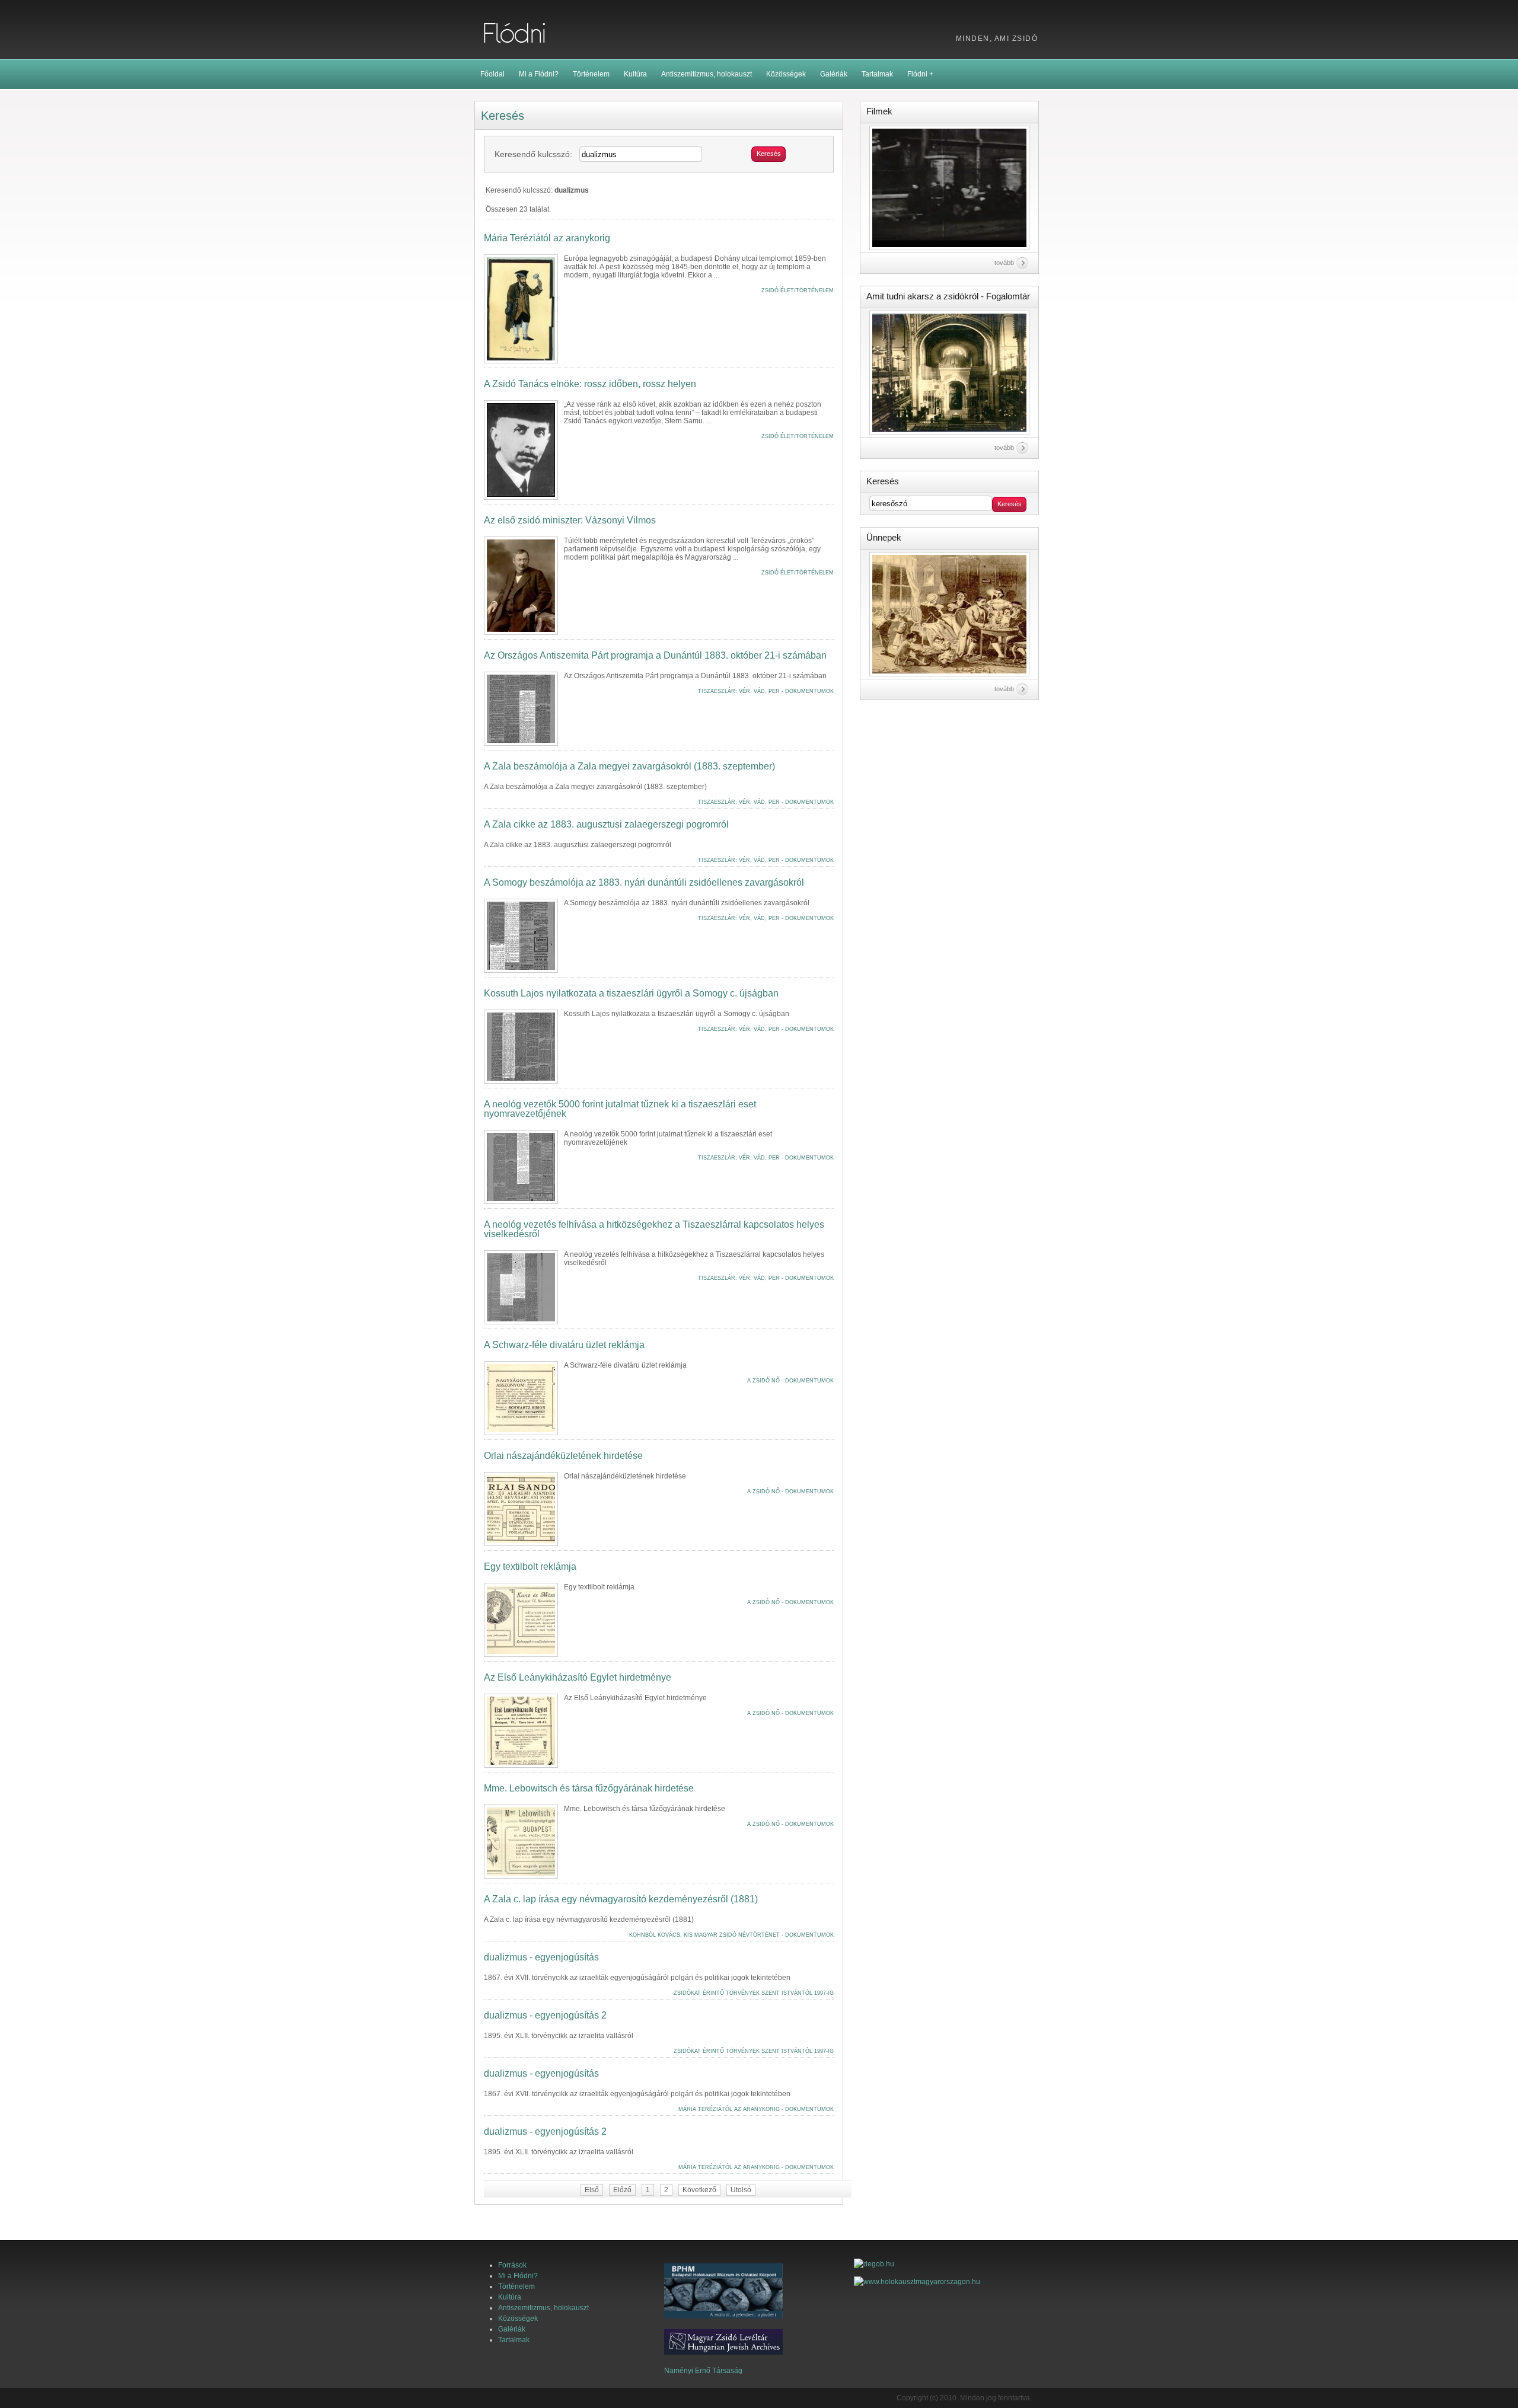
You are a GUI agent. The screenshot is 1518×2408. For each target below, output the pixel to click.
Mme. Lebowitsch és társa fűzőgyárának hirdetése (589, 1789)
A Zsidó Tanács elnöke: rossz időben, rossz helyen (590, 384)
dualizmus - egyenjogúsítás (541, 1957)
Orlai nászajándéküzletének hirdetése (563, 1456)
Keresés (769, 154)
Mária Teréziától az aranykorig (547, 238)
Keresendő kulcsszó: (533, 154)
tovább (1004, 263)
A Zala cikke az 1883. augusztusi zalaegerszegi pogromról (606, 825)
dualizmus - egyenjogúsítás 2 (545, 2016)
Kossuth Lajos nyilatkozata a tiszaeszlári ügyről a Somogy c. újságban (631, 994)
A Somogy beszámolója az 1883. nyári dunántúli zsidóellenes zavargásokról (644, 883)
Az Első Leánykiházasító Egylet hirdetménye (578, 1678)
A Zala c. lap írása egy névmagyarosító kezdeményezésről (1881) (621, 1899)
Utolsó (741, 2190)
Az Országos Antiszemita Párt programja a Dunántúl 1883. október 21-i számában (655, 656)
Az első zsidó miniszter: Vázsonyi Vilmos (570, 520)
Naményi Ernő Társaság (703, 2371)
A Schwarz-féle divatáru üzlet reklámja (564, 1345)
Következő (699, 2190)
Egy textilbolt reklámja (530, 1567)
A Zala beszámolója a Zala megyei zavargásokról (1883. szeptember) (629, 767)
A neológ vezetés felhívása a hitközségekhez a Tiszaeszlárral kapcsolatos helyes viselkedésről (654, 1229)
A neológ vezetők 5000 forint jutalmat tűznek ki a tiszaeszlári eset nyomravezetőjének (620, 1109)
